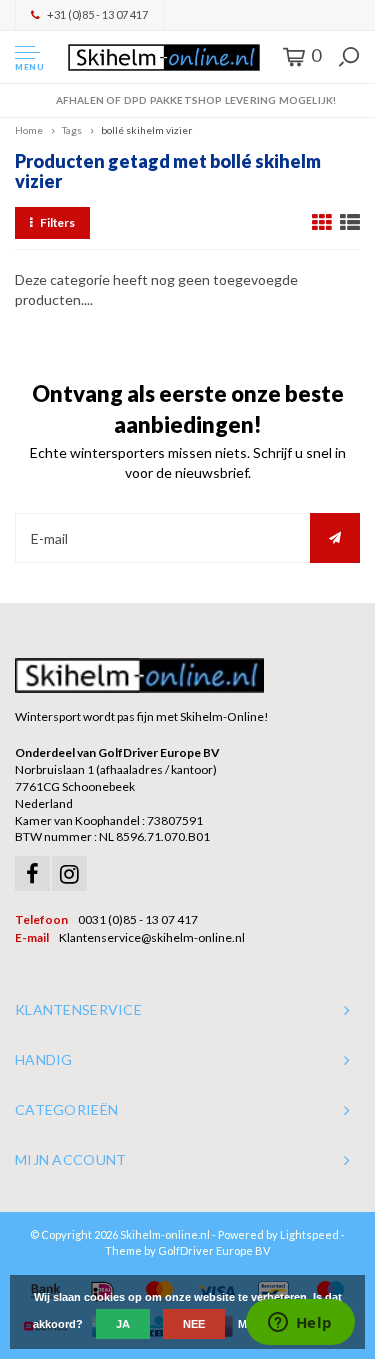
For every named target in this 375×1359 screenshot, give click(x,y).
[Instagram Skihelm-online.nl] (69, 873)
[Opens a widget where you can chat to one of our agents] (300, 1324)
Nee (194, 1324)
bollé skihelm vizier (146, 130)
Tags (72, 130)
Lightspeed (309, 1234)
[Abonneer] (335, 538)
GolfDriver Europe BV (214, 1250)
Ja (123, 1324)
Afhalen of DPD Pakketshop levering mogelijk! (196, 100)
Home (29, 130)
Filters (57, 222)
